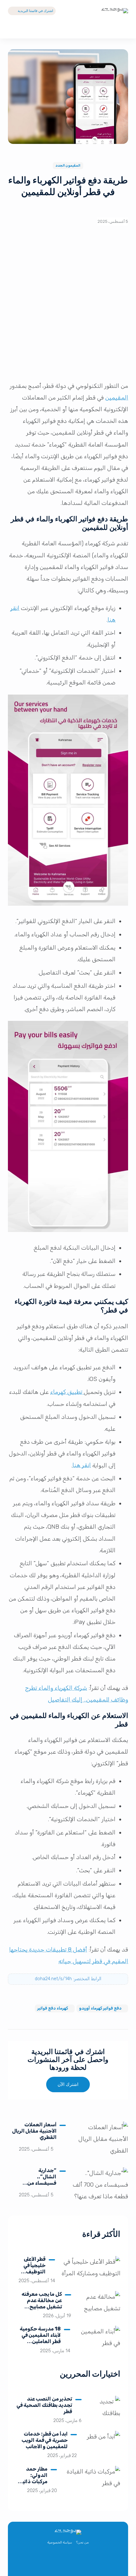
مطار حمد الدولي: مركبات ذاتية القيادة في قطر (34, 2481)
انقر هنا (82, 1466)
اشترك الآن (68, 2085)
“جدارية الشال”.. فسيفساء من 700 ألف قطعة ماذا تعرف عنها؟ (39, 2183)
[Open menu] (13, 29)
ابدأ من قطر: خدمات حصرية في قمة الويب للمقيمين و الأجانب (45, 2440)
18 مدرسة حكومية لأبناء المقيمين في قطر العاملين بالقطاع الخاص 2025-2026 (40, 2341)
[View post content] (100, 2141)
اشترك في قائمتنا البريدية (35, 11)
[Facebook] (75, 2562)
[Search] (123, 29)
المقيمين (117, 398)
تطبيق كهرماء (67, 1392)
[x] (89, 2562)
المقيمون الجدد (68, 166)
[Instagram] (61, 2562)
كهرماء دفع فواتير (53, 2008)
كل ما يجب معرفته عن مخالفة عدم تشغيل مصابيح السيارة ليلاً (42, 2304)
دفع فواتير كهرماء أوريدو (101, 2008)
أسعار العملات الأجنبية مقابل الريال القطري (34, 2131)
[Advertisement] (68, 306)
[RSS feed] (47, 2562)
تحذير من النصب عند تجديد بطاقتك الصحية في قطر (44, 2405)
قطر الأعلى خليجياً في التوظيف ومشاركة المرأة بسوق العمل (32, 2275)
